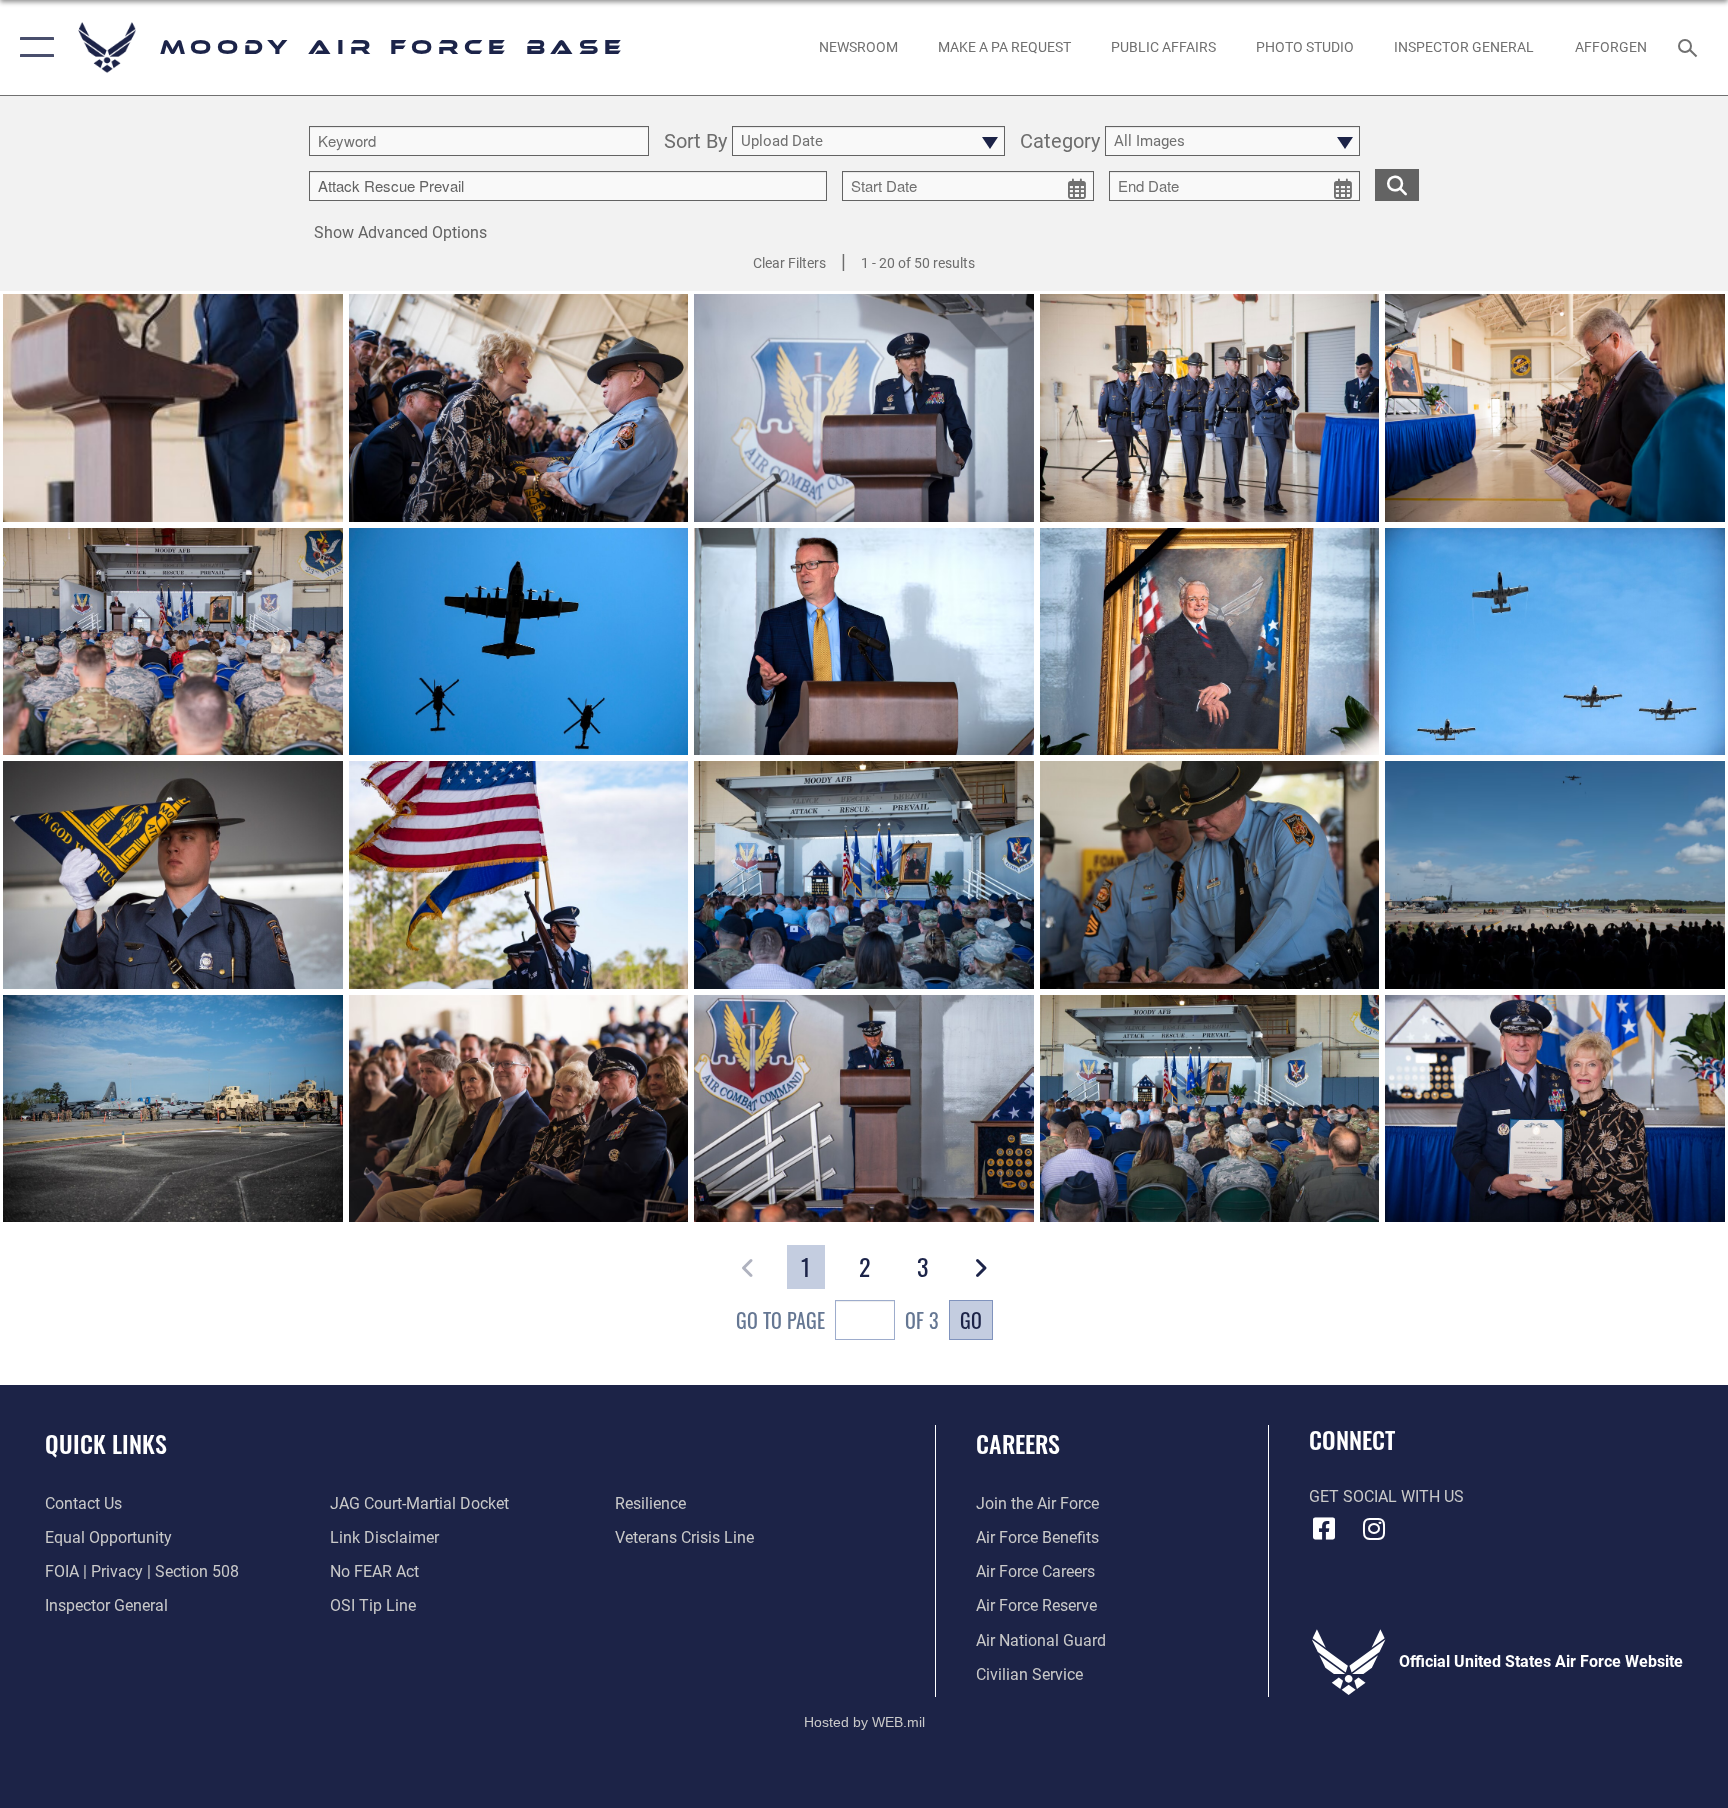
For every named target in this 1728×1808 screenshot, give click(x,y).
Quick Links (106, 1443)
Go (971, 1320)
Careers (1018, 1443)
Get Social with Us (1386, 1496)
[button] (32, 47)
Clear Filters (789, 263)
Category (1060, 142)
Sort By (695, 142)
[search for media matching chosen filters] (1397, 185)
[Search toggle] (1690, 47)
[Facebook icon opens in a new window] (1324, 1529)
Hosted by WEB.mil (864, 1722)
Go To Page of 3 (837, 1320)
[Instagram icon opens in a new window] (1374, 1529)
